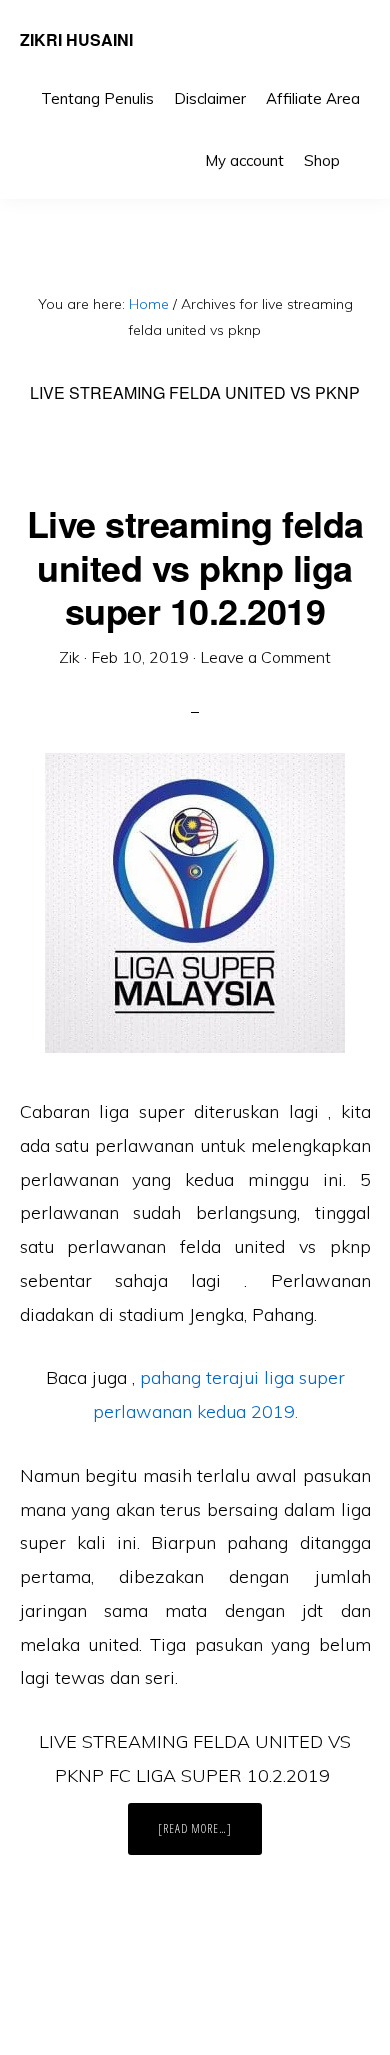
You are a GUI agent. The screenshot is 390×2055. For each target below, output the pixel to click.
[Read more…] (210, 1837)
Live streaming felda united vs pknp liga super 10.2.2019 (195, 566)
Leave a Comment (265, 657)
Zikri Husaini (76, 39)
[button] (360, 146)
